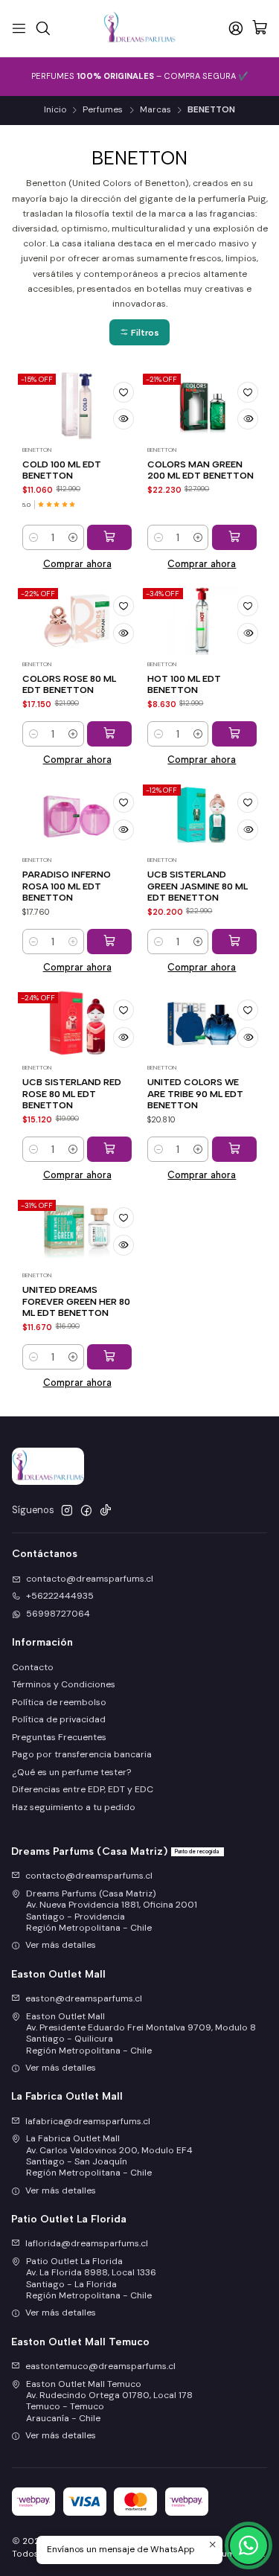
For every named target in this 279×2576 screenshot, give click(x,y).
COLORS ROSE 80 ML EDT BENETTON (69, 684)
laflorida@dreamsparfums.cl (87, 2243)
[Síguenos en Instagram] (67, 1511)
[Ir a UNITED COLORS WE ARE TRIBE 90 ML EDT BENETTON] (202, 1023)
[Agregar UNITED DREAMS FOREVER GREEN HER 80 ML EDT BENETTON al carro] (109, 1357)
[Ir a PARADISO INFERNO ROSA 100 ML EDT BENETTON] (77, 816)
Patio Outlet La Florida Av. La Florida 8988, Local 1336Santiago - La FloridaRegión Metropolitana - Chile (91, 2278)
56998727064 (58, 1614)
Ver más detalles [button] (61, 1945)
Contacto (33, 1667)
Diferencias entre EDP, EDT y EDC (83, 1789)
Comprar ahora (77, 564)
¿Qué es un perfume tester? (71, 1772)
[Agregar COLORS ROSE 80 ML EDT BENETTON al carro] (109, 734)
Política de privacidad (59, 1719)
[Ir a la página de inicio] (139, 28)
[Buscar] (43, 28)
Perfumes (103, 110)
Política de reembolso (59, 1702)
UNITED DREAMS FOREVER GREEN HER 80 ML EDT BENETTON (76, 1301)
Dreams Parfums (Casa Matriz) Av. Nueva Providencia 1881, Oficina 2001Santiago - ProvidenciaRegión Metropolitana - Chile (112, 1911)
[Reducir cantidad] (33, 537)
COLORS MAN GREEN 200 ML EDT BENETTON (201, 470)
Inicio (55, 110)
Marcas (155, 110)
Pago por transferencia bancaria (82, 1754)
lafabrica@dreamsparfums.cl (88, 2121)
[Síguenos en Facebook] (86, 1511)
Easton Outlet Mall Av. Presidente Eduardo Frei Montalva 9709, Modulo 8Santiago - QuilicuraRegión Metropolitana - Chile (141, 2033)
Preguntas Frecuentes (59, 1737)
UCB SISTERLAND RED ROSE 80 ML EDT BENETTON (72, 1093)
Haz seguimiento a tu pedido (74, 1807)
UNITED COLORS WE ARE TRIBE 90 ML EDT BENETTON (195, 1093)
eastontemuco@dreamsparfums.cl (100, 2366)
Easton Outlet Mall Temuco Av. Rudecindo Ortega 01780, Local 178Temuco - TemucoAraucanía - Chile (109, 2401)
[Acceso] (235, 28)
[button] (139, 332)
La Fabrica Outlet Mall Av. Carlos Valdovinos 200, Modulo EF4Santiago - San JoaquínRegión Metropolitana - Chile (109, 2155)
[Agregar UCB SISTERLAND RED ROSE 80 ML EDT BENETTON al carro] (109, 1149)
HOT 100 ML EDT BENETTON (184, 684)
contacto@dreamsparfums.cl (90, 1579)
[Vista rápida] (124, 419)
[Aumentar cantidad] (73, 537)
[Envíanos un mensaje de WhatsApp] (248, 2545)
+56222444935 (60, 1596)
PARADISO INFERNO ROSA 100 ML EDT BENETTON (67, 886)
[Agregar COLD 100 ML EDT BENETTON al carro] (109, 537)
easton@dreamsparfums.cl (84, 1998)
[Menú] (19, 28)
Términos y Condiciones (64, 1684)
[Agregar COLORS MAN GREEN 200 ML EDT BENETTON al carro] (234, 537)
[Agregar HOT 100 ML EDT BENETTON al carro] (234, 734)
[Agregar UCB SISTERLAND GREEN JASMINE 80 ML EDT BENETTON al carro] (234, 942)
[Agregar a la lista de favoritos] (124, 392)
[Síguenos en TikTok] (106, 1511)
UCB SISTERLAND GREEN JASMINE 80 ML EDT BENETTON (198, 886)
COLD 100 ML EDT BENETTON (62, 470)
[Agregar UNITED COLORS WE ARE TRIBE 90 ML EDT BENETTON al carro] (234, 1149)
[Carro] (260, 29)
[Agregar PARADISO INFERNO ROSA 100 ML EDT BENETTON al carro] (109, 942)
